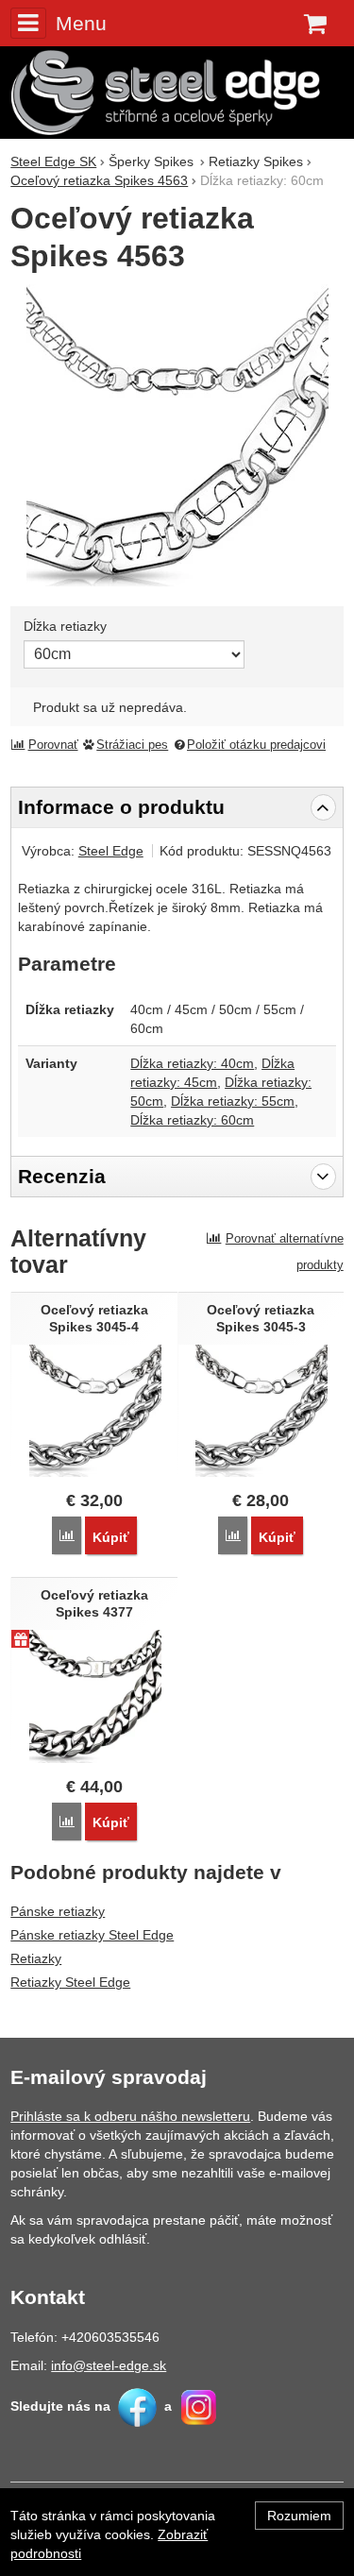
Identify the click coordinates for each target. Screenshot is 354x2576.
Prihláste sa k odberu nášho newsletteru (130, 2116)
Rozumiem (299, 2516)
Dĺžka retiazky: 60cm (192, 1120)
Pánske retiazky (58, 1911)
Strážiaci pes (132, 745)
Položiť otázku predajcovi (256, 745)
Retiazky (36, 1958)
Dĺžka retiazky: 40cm (192, 1063)
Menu (81, 23)
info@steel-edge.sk (109, 2365)
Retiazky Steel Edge (70, 1982)
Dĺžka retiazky (65, 626)
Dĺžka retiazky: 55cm (233, 1101)
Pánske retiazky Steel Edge (92, 1935)
